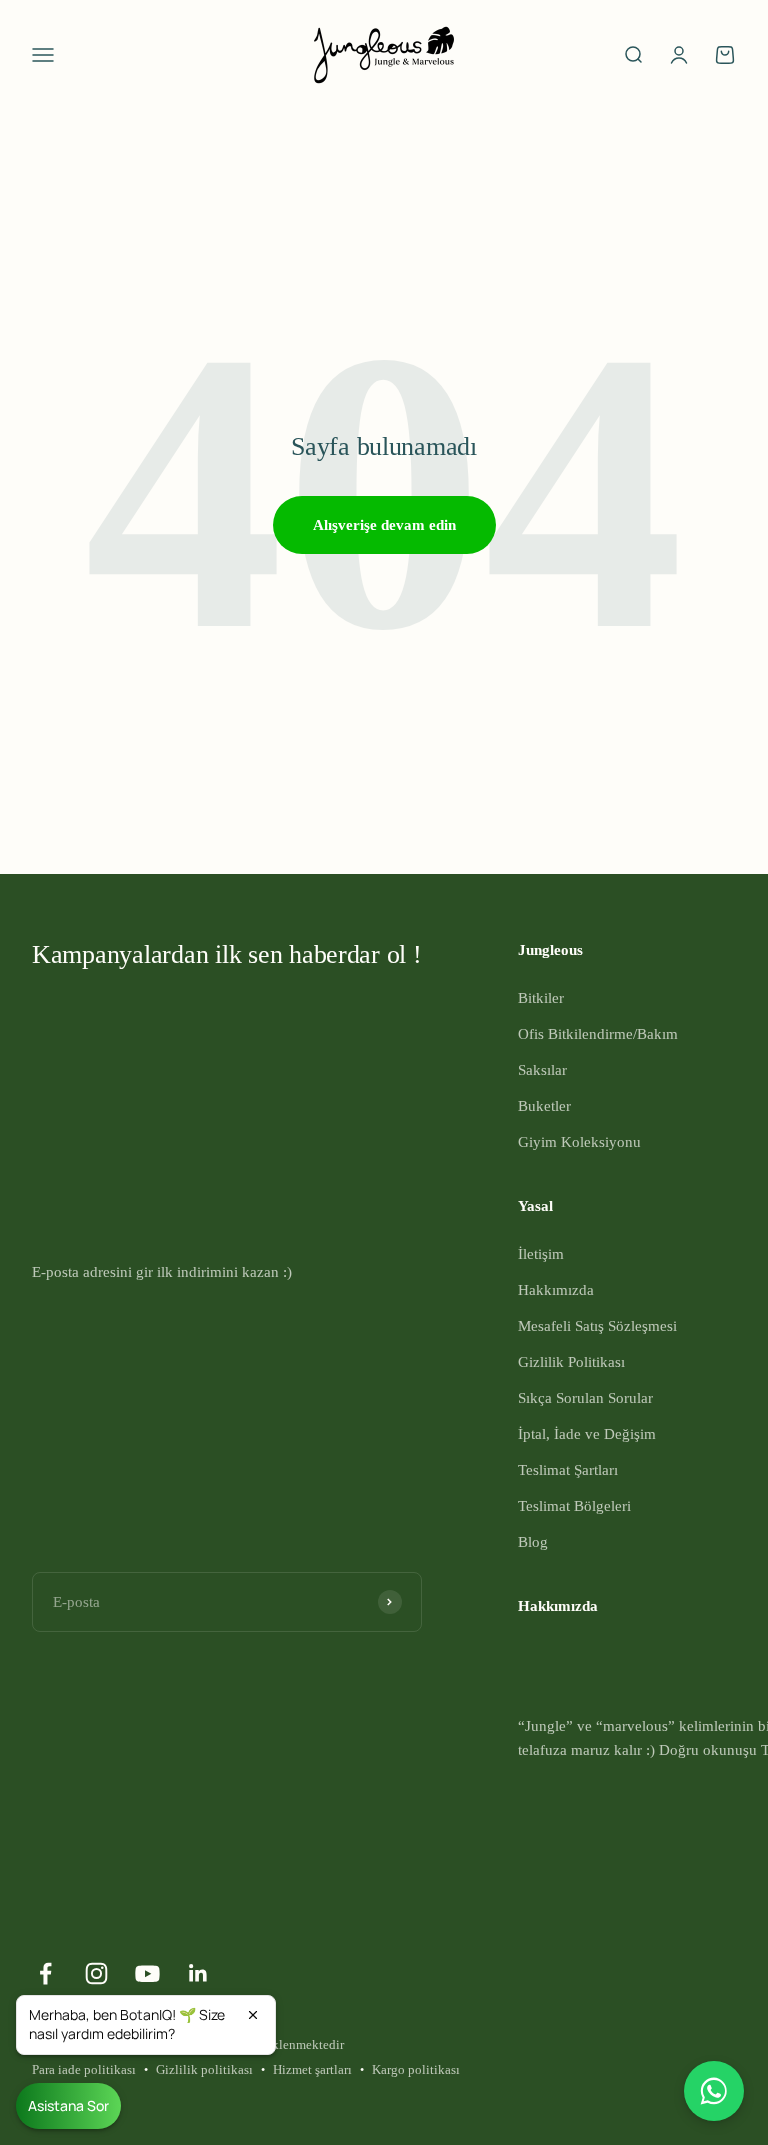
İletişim (541, 1254)
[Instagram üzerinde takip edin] (96, 1973)
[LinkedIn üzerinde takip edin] (198, 1973)
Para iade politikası (84, 2069)
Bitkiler (541, 998)
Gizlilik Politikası (571, 1362)
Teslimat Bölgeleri (574, 1506)
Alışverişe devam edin (384, 525)
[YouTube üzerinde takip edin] (147, 1973)
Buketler (544, 1106)
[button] (146, 2025)
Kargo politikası (416, 2069)
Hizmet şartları (312, 2069)
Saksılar (542, 1070)
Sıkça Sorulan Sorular (585, 1398)
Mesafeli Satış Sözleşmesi (597, 1326)
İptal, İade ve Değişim (587, 1434)
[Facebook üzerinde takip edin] (45, 1973)
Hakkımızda (556, 1290)
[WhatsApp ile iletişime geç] (714, 2091)
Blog (533, 1542)
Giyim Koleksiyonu (579, 1142)
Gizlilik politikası (204, 2069)
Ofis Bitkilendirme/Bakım (598, 1034)
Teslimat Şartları (568, 1470)
